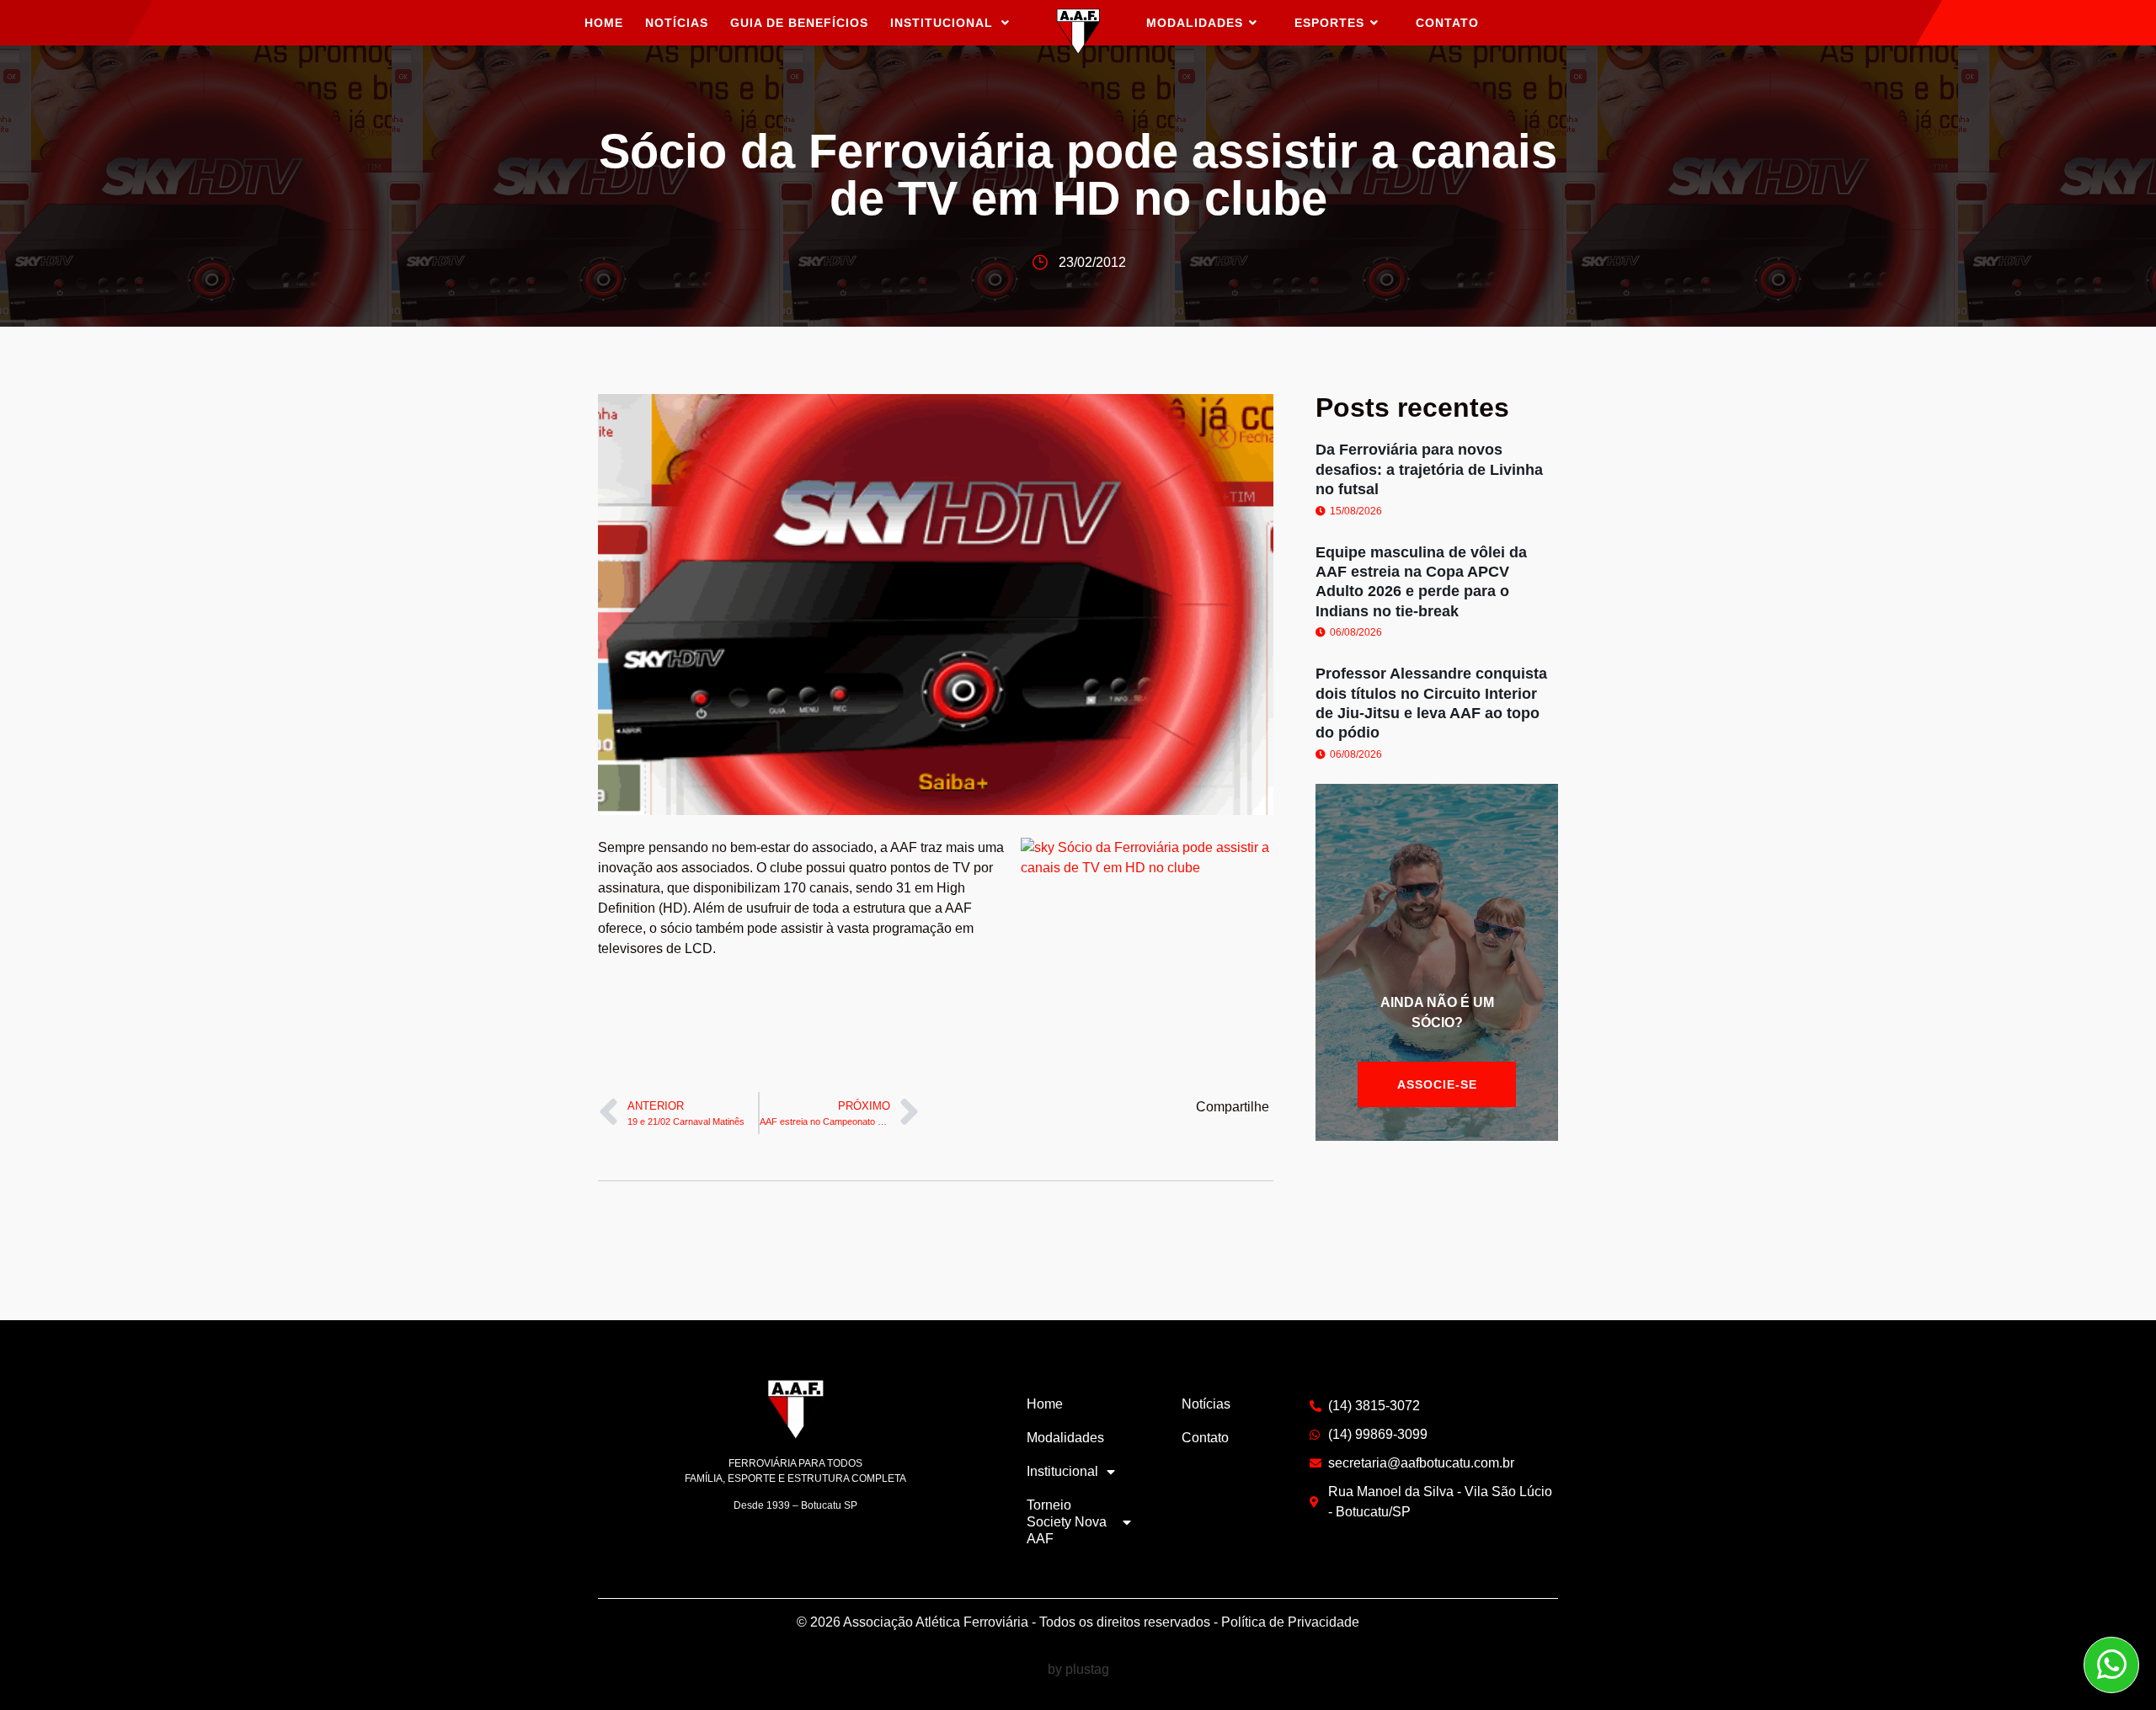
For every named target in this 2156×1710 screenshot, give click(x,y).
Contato (1205, 1438)
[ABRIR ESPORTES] (1374, 23)
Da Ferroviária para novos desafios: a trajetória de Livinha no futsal (1429, 469)
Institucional (942, 23)
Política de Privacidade (1290, 1622)
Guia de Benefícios (799, 23)
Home (604, 23)
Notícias (677, 23)
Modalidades (1065, 1438)
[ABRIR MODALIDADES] (1253, 23)
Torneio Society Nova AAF (1067, 1522)
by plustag (1078, 1669)
